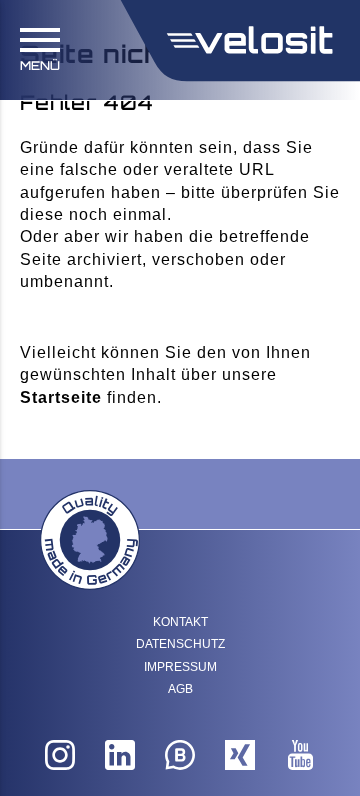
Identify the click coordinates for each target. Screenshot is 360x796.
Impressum (180, 667)
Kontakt (180, 622)
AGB (180, 689)
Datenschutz (180, 644)
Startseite (61, 397)
